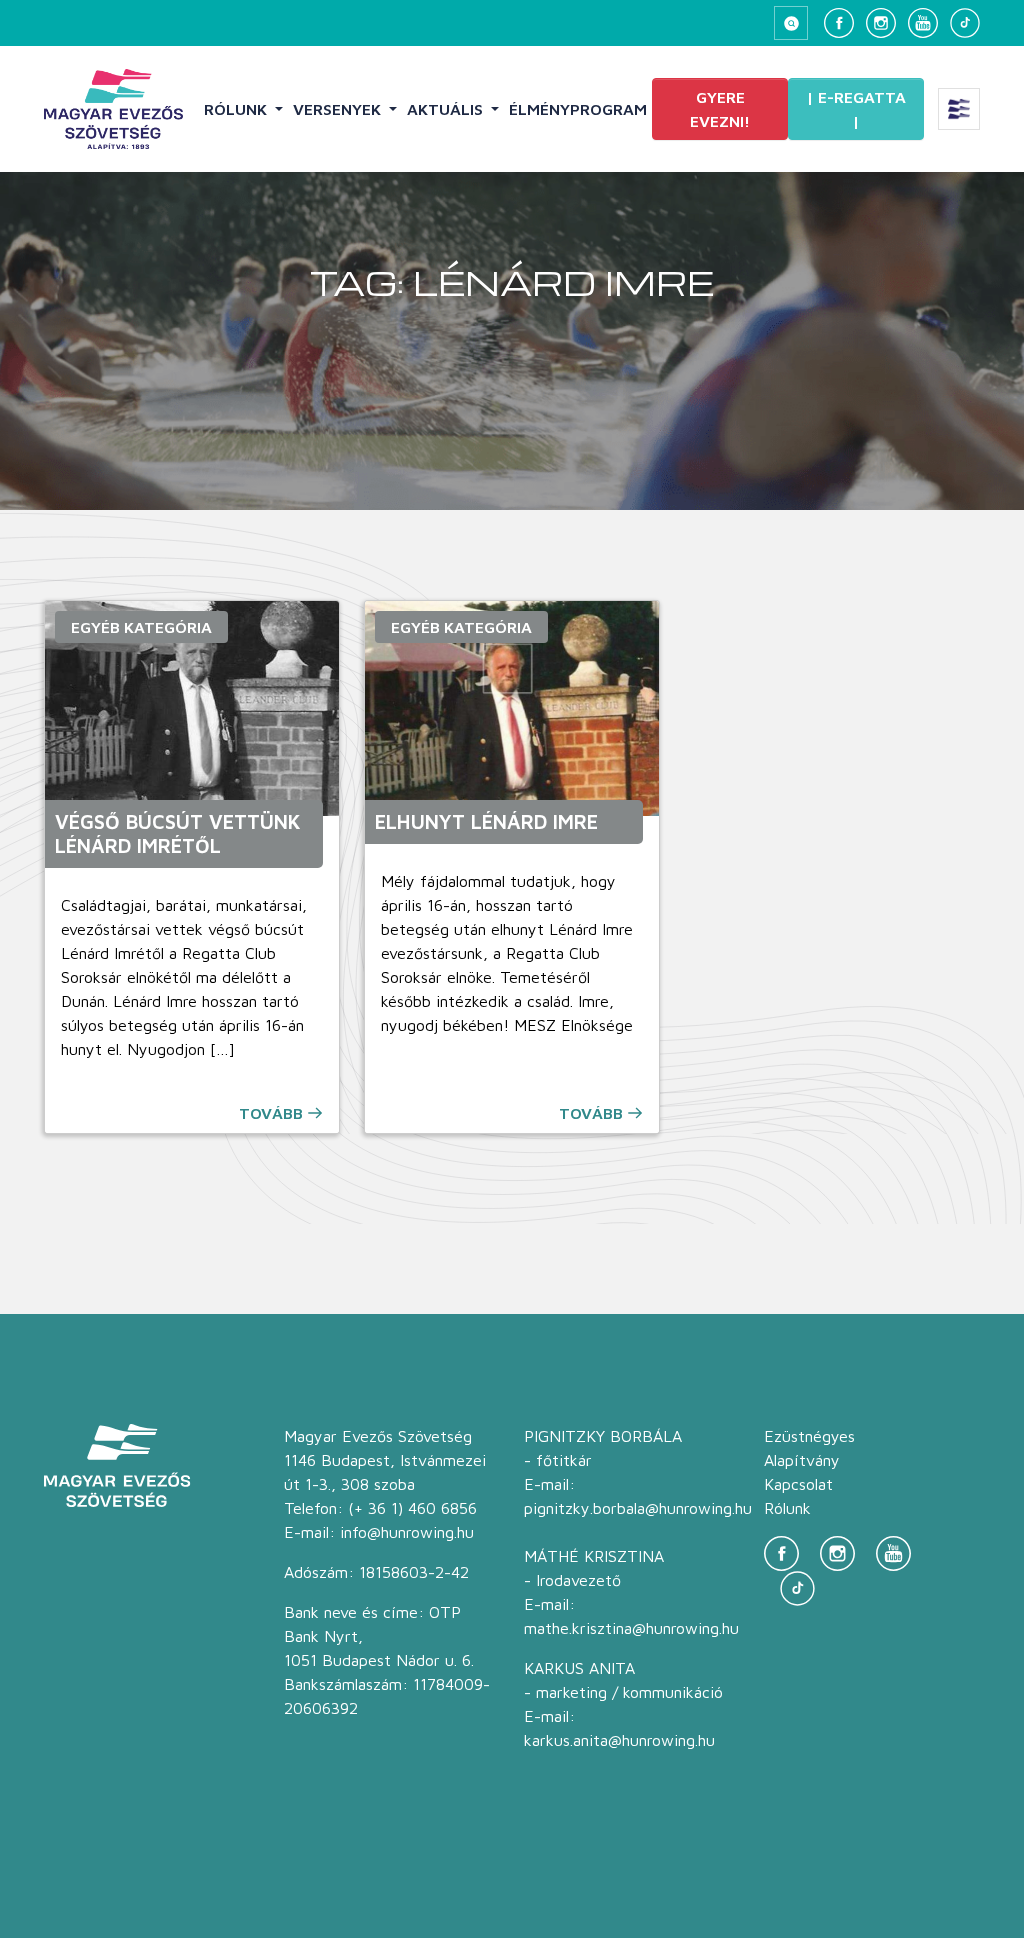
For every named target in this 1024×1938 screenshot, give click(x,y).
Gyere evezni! (720, 109)
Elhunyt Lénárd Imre (486, 821)
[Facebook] (839, 23)
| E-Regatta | (856, 109)
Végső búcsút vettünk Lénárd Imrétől (178, 833)
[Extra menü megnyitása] (959, 109)
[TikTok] (965, 23)
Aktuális (447, 109)
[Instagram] (881, 23)
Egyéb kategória (141, 627)
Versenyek (339, 109)
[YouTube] (923, 23)
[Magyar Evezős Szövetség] (113, 109)
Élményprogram (578, 109)
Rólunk (237, 109)
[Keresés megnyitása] (791, 23)
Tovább (271, 1113)
